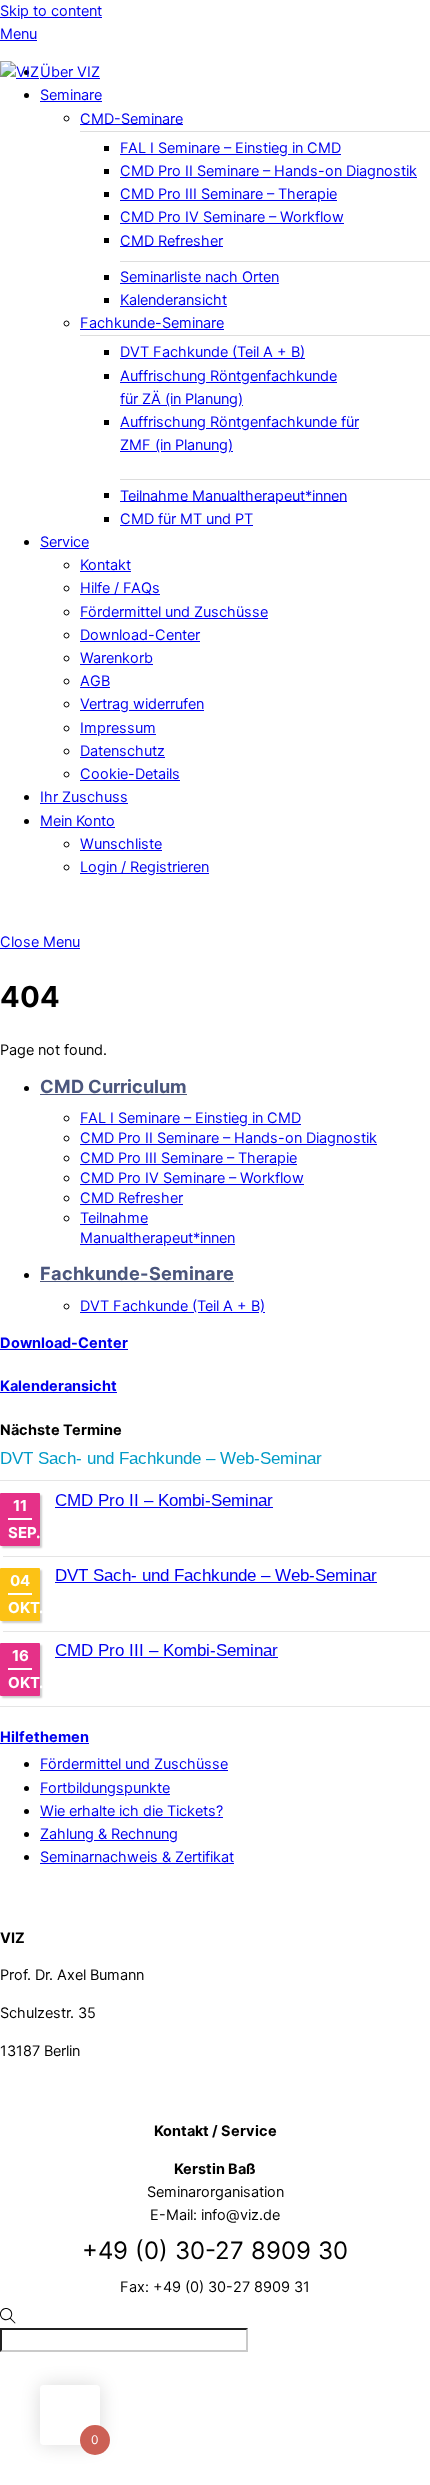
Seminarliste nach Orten (199, 277)
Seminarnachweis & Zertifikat (137, 1857)
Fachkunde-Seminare (152, 323)
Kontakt (105, 565)
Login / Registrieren (144, 867)
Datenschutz (122, 751)
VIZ (28, 2426)
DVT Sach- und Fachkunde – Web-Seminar (161, 1458)
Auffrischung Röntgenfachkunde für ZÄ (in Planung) (228, 387)
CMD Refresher (171, 240)
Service (64, 542)
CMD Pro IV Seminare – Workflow (232, 217)
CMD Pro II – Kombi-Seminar (164, 1500)
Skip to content (51, 11)
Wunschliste (121, 844)
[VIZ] (19, 72)
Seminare (71, 95)
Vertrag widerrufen (142, 704)
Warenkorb (116, 658)
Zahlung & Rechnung (109, 1834)
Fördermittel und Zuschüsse (174, 612)
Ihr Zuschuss (84, 797)
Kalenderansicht (173, 300)
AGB (95, 681)
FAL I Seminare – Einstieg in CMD (230, 148)
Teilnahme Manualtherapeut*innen (233, 495)
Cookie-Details (130, 774)
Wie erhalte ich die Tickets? (131, 1811)
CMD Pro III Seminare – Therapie (228, 194)
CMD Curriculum (113, 1086)
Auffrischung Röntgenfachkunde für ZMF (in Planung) (239, 433)
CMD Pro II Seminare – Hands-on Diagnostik (268, 171)
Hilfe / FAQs (120, 588)
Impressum (118, 728)
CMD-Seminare (131, 118)
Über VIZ (70, 72)
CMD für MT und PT (186, 519)
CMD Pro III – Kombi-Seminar (166, 1650)
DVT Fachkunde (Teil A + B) (212, 352)
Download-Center (140, 635)
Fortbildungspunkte (105, 1788)
